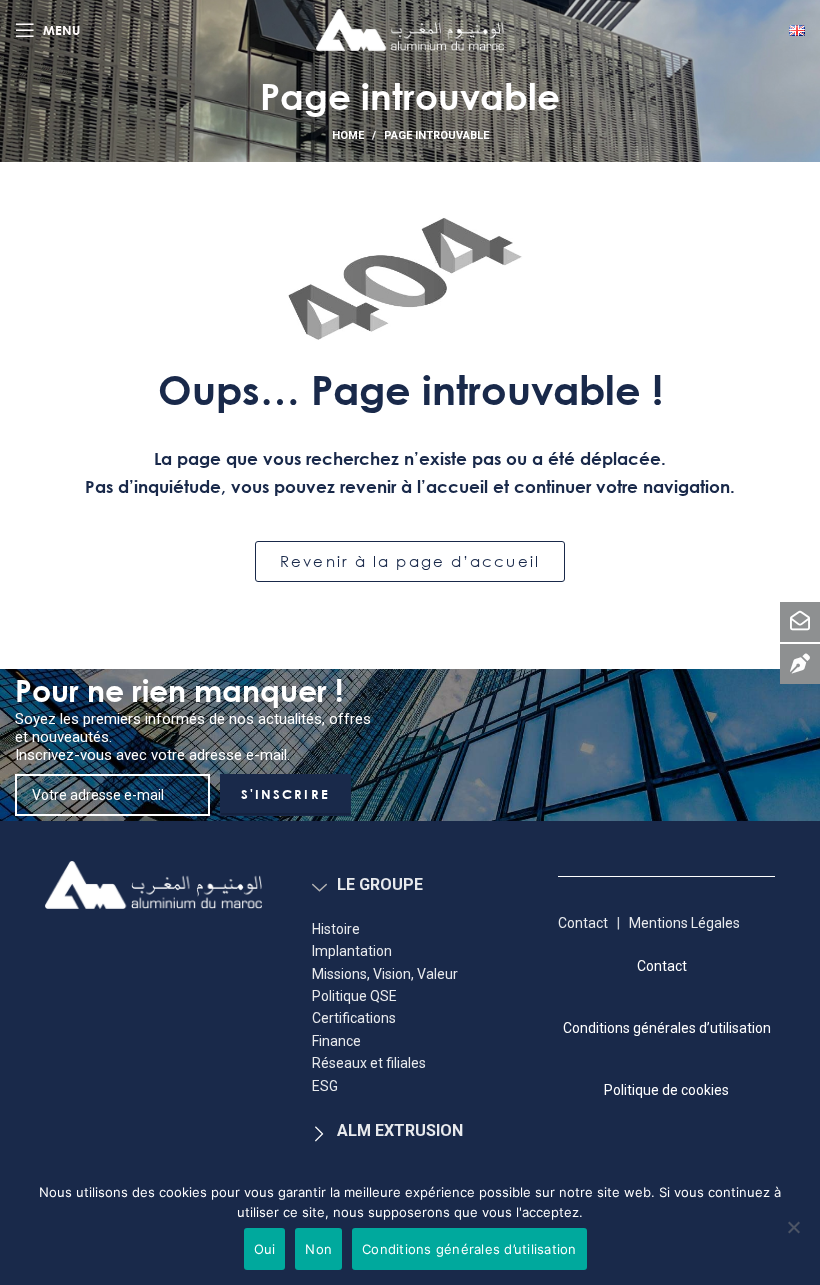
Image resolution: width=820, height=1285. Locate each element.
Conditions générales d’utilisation (469, 1249)
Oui (265, 1249)
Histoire (336, 929)
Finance (336, 1041)
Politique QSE (354, 996)
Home (348, 135)
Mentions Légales (686, 923)
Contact (583, 923)
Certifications (354, 1018)
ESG (325, 1086)
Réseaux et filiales (369, 1063)
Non (318, 1249)
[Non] (794, 1237)
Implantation (352, 951)
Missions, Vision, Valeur (385, 974)
